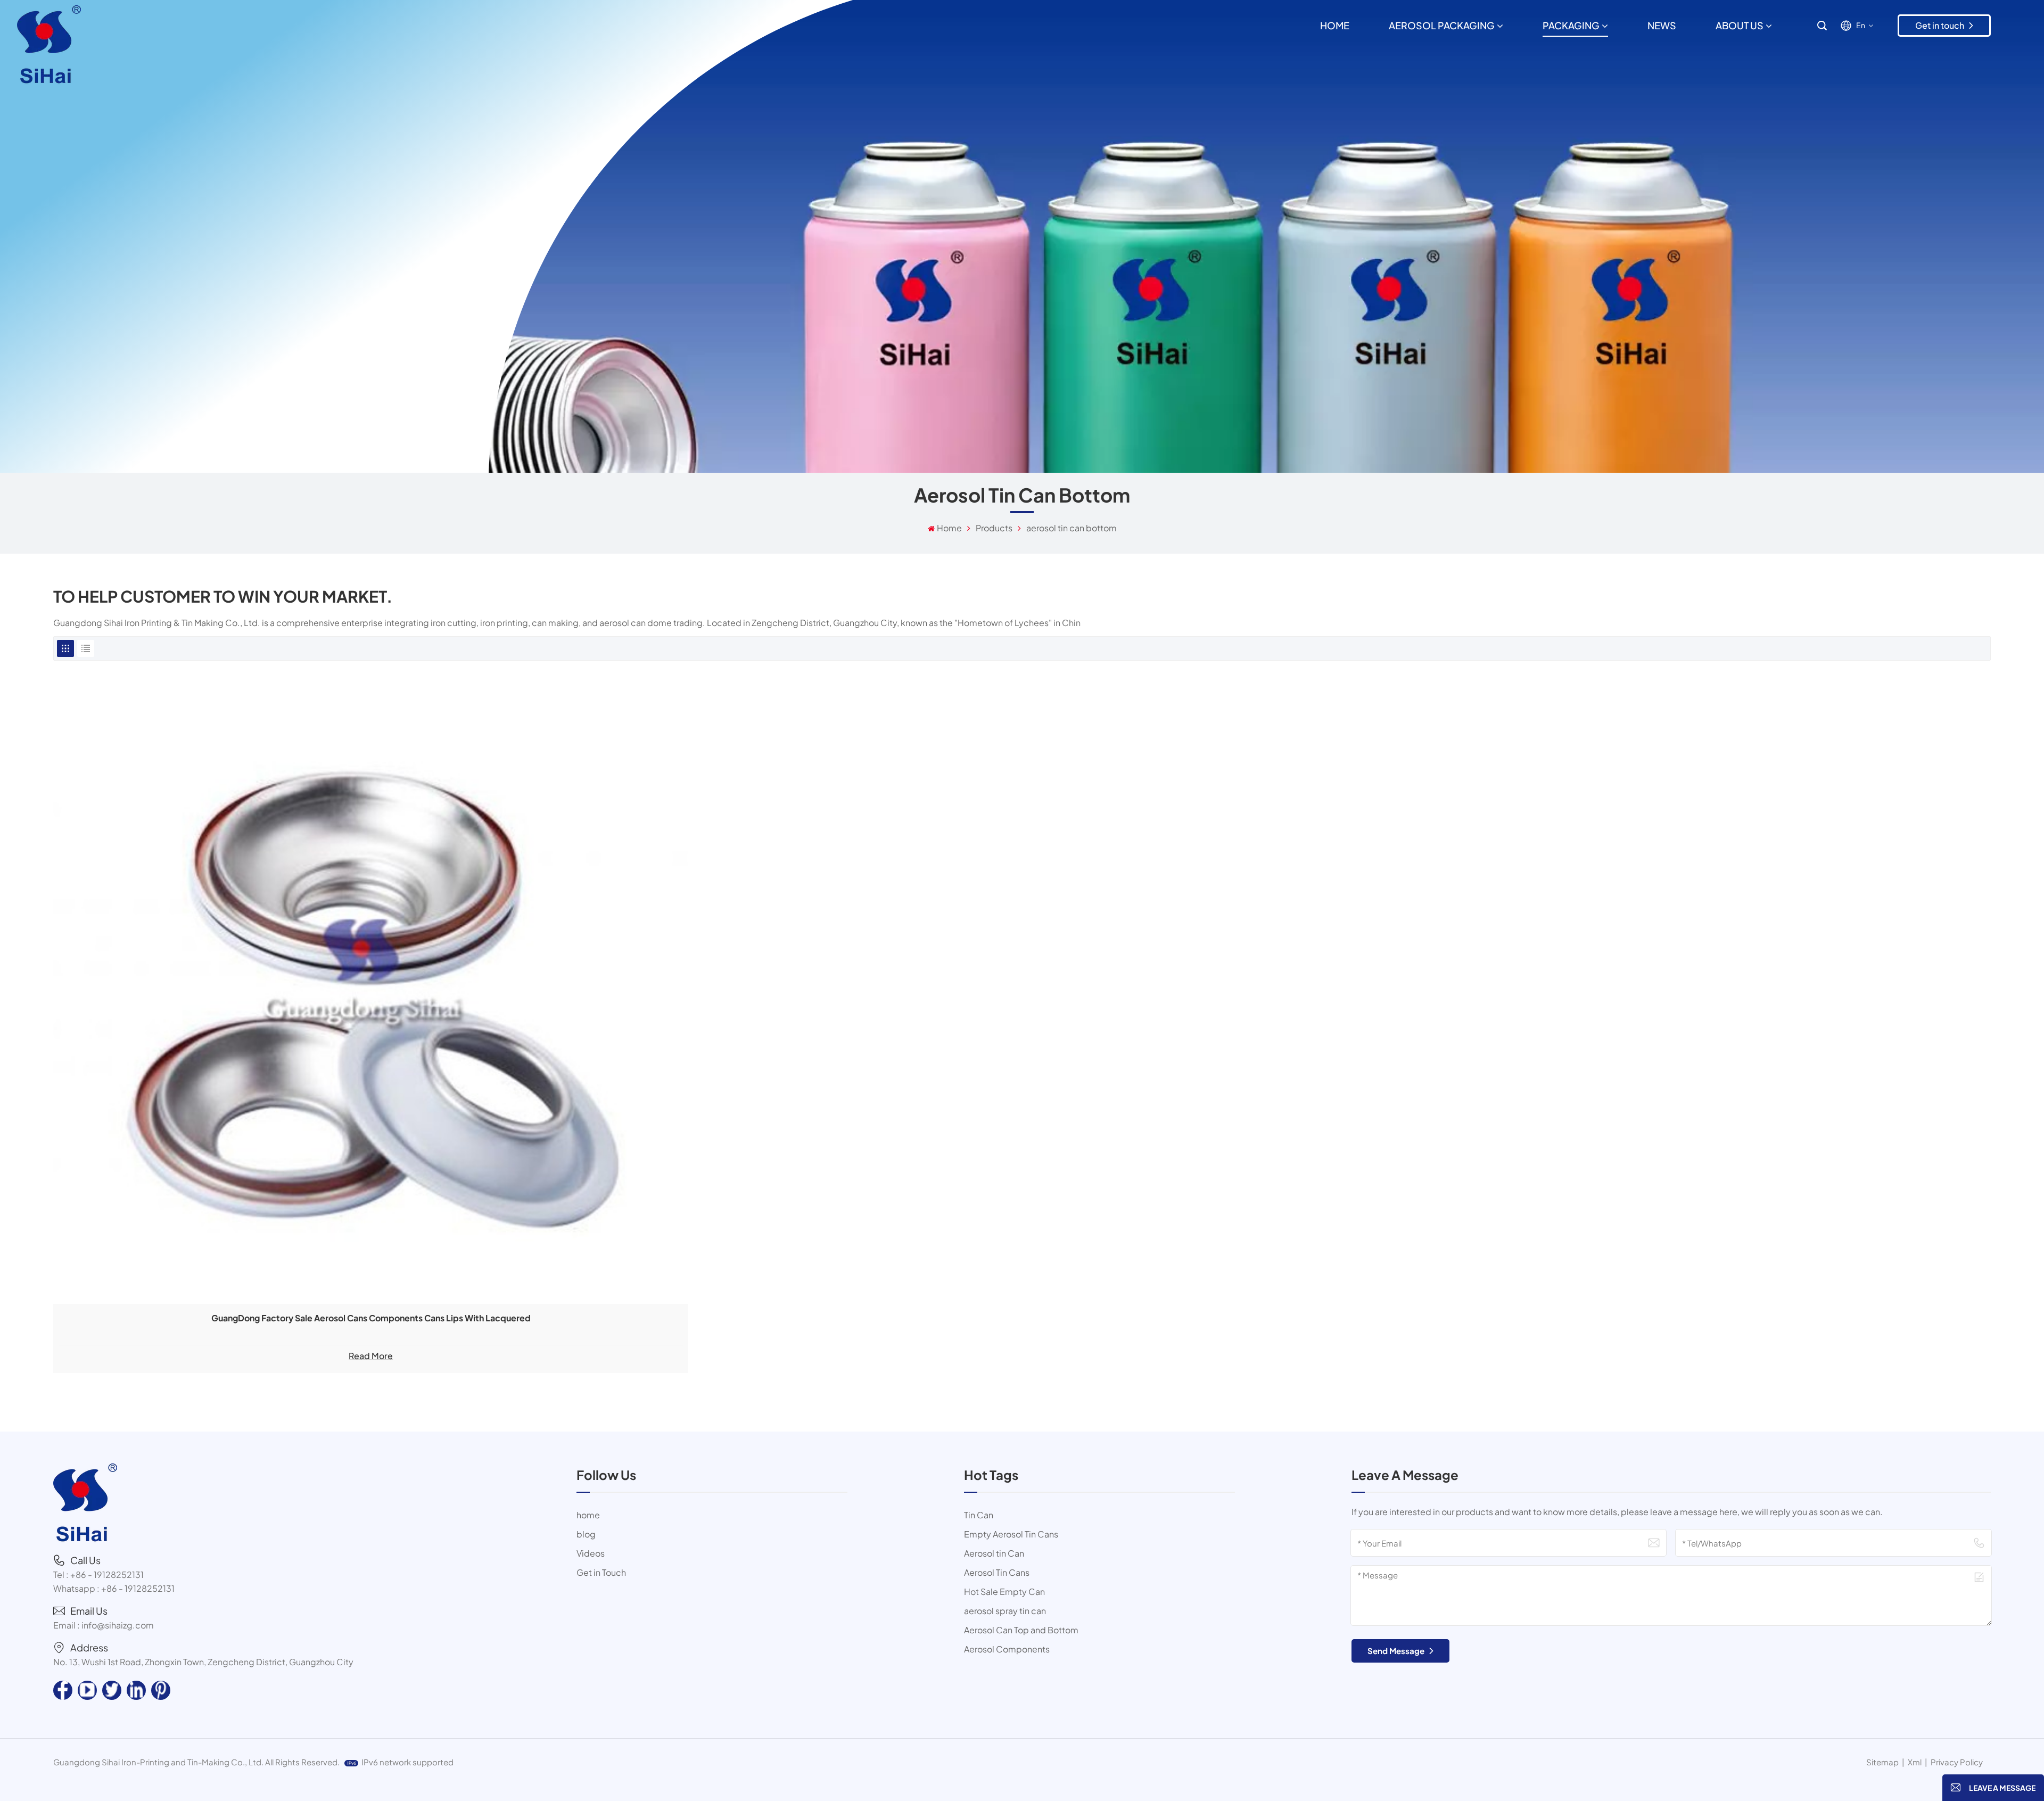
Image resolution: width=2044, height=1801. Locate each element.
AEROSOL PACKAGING (1442, 25)
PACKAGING (1571, 25)
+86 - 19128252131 (107, 1574)
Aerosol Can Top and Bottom (1021, 1630)
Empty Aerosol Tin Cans (1011, 1534)
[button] (1993, 1788)
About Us (1740, 25)
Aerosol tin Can (994, 1553)
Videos (591, 1553)
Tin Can (979, 1515)
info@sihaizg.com (118, 1625)
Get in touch (1940, 25)
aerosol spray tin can (1005, 1611)
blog (586, 1534)
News (1662, 25)
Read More (371, 1356)
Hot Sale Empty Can (1004, 1592)
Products (994, 528)
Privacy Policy (1957, 1762)
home (588, 1515)
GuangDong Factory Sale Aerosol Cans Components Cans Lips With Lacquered (371, 1318)
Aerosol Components (1007, 1649)
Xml (1915, 1762)
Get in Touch (601, 1572)
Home (1335, 25)
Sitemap (1882, 1762)
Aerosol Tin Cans (997, 1572)
